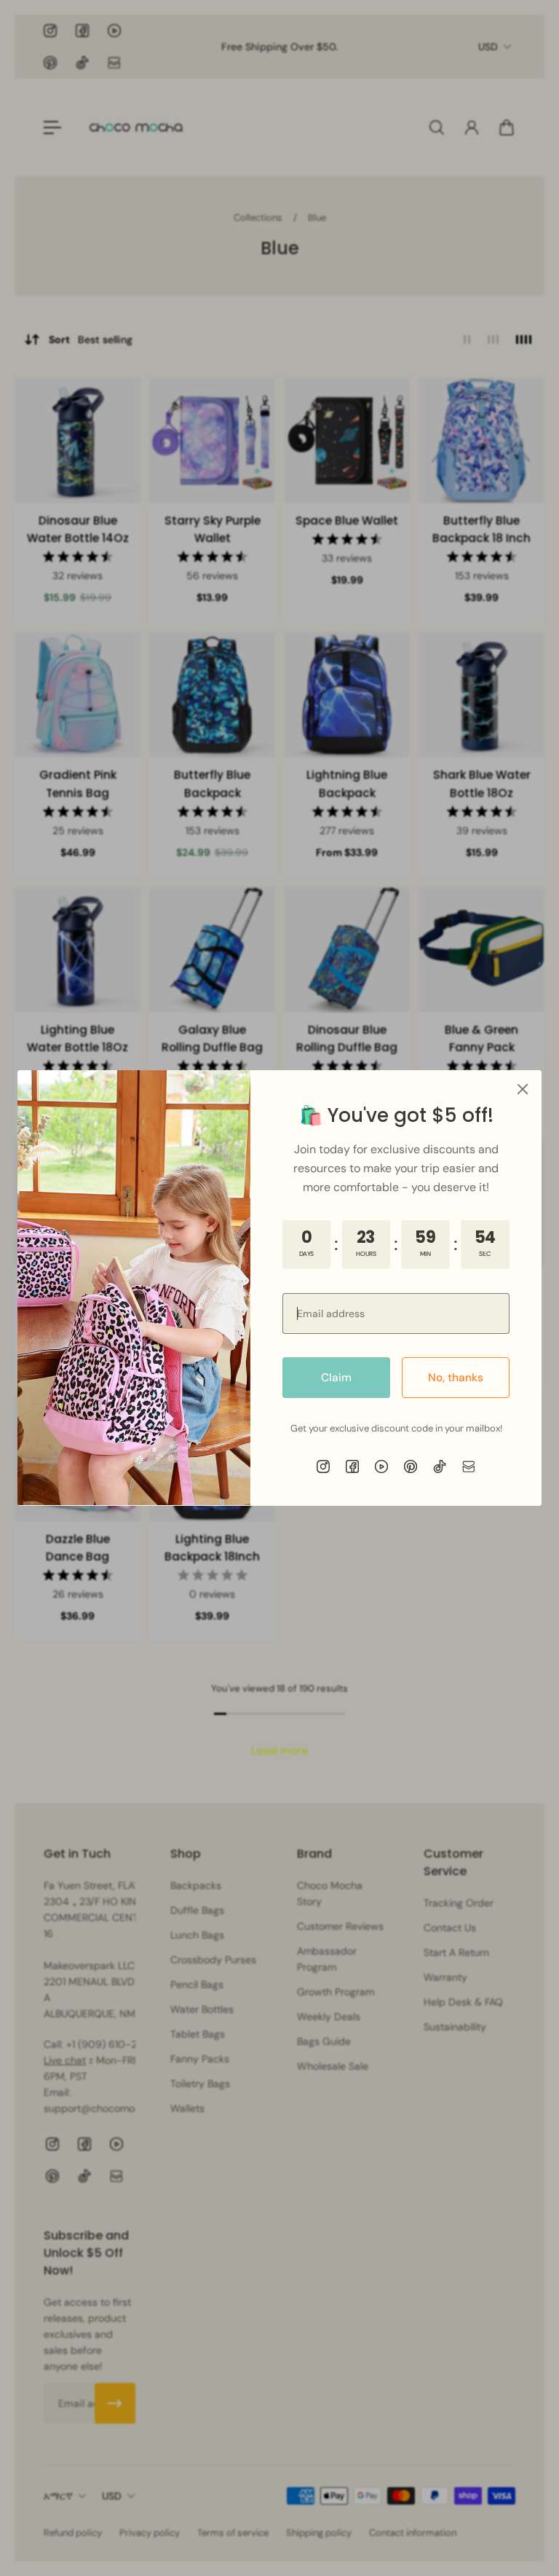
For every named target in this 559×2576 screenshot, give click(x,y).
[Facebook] (352, 1466)
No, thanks (456, 1378)
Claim (336, 1378)
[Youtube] (381, 1466)
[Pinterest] (411, 1466)
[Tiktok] (440, 1466)
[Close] (523, 1089)
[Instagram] (323, 1466)
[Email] (469, 1466)
